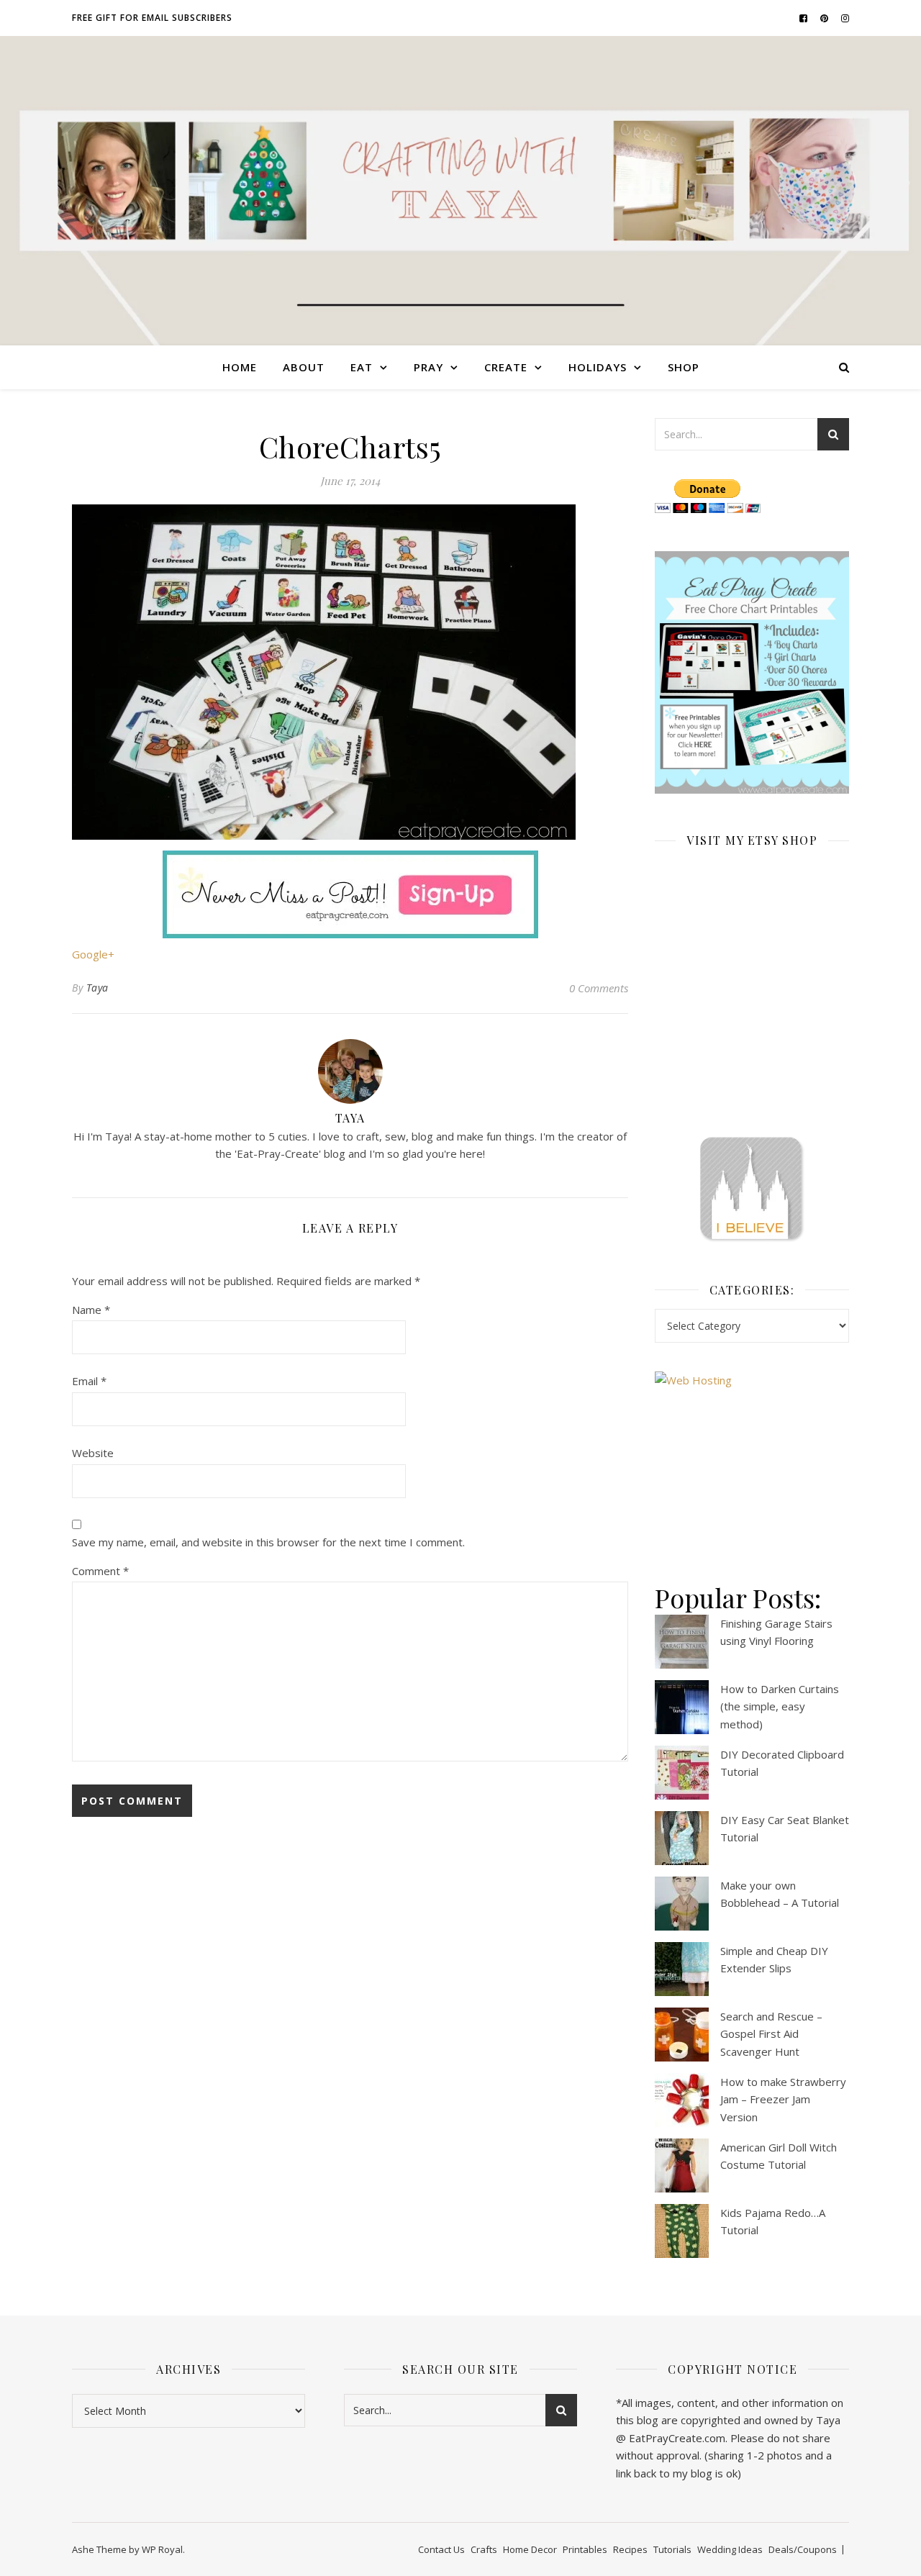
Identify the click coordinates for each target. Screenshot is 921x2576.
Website (93, 1453)
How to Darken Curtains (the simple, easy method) (780, 1706)
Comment (100, 1571)
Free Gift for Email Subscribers (152, 18)
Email (89, 1381)
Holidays (598, 367)
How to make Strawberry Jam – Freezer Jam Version (783, 2099)
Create (506, 367)
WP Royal (162, 2549)
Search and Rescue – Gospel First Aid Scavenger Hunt (771, 2034)
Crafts (484, 2549)
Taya (97, 988)
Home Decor (530, 2549)
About (304, 367)
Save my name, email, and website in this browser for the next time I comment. (268, 1542)
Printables (585, 2549)
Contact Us (441, 2549)
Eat (362, 367)
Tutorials (672, 2549)
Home (240, 367)
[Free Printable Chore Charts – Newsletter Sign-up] (752, 673)
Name (91, 1310)
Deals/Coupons (803, 2549)
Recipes (630, 2549)
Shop (684, 367)
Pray (428, 367)
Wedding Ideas (730, 2549)
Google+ (93, 954)
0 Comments (599, 988)
